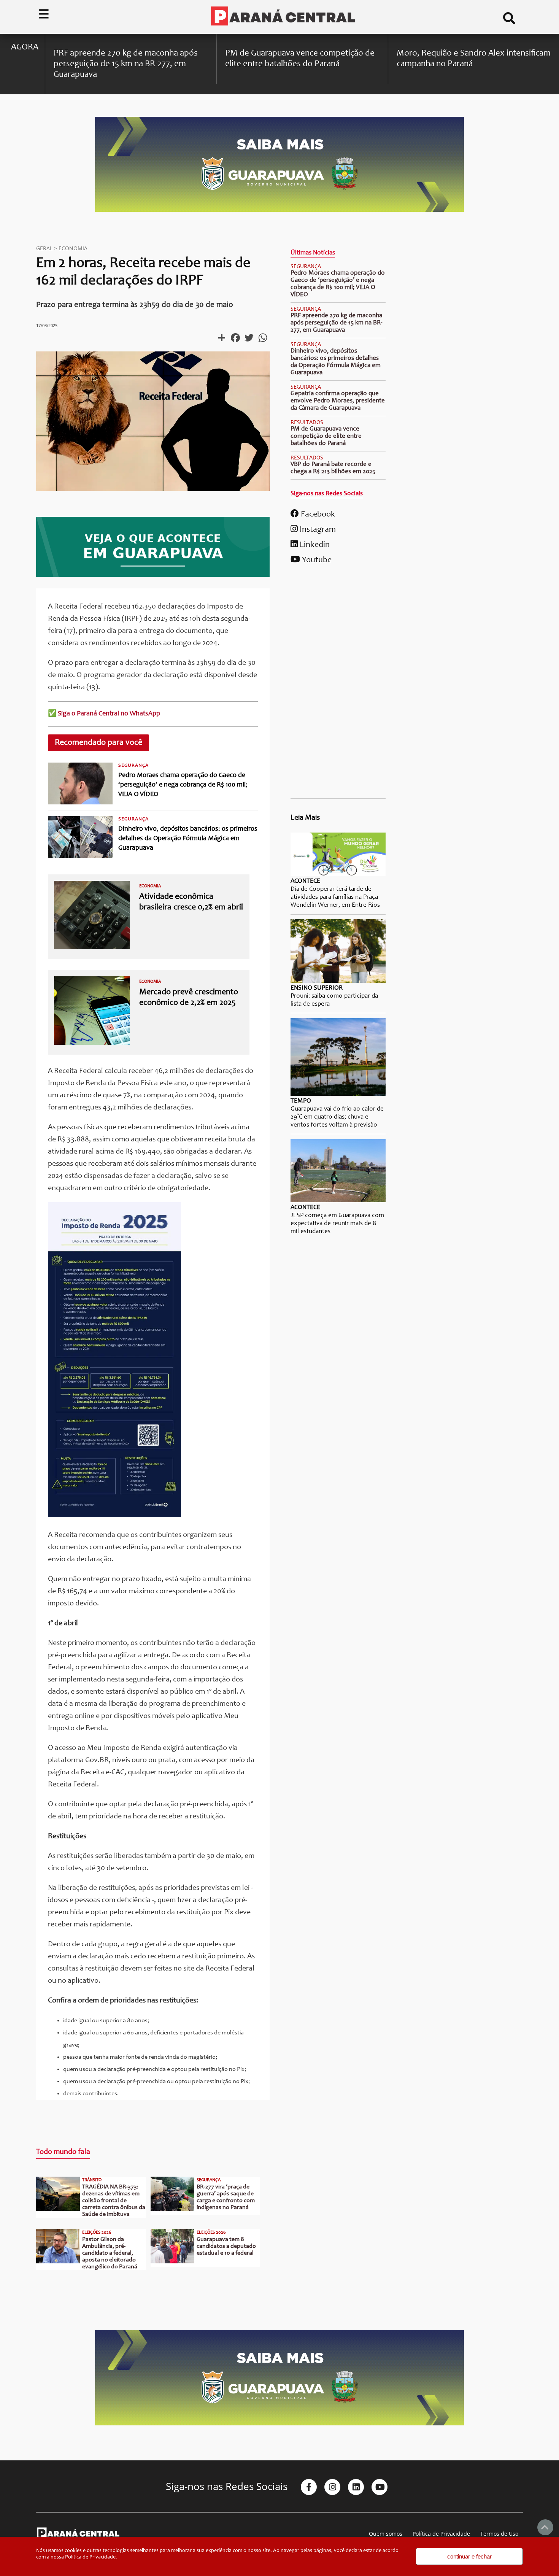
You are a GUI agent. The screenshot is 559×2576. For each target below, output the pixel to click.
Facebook (317, 515)
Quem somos (386, 2534)
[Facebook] (309, 2487)
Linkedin (314, 545)
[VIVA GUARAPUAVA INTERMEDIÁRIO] (153, 575)
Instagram (317, 530)
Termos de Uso (499, 2534)
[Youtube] (380, 2487)
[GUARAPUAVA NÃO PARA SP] (279, 211)
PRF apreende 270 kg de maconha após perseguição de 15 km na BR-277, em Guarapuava (336, 323)
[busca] (509, 21)
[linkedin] (356, 2487)
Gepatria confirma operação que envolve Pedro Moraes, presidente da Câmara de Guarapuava (338, 401)
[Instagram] (332, 2487)
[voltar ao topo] (545, 2527)
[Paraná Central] (283, 17)
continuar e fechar (469, 2556)
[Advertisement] (338, 684)
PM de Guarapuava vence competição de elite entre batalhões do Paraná (326, 436)
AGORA (25, 47)
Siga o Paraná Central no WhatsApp (109, 714)
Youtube (316, 560)
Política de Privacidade (441, 2534)
